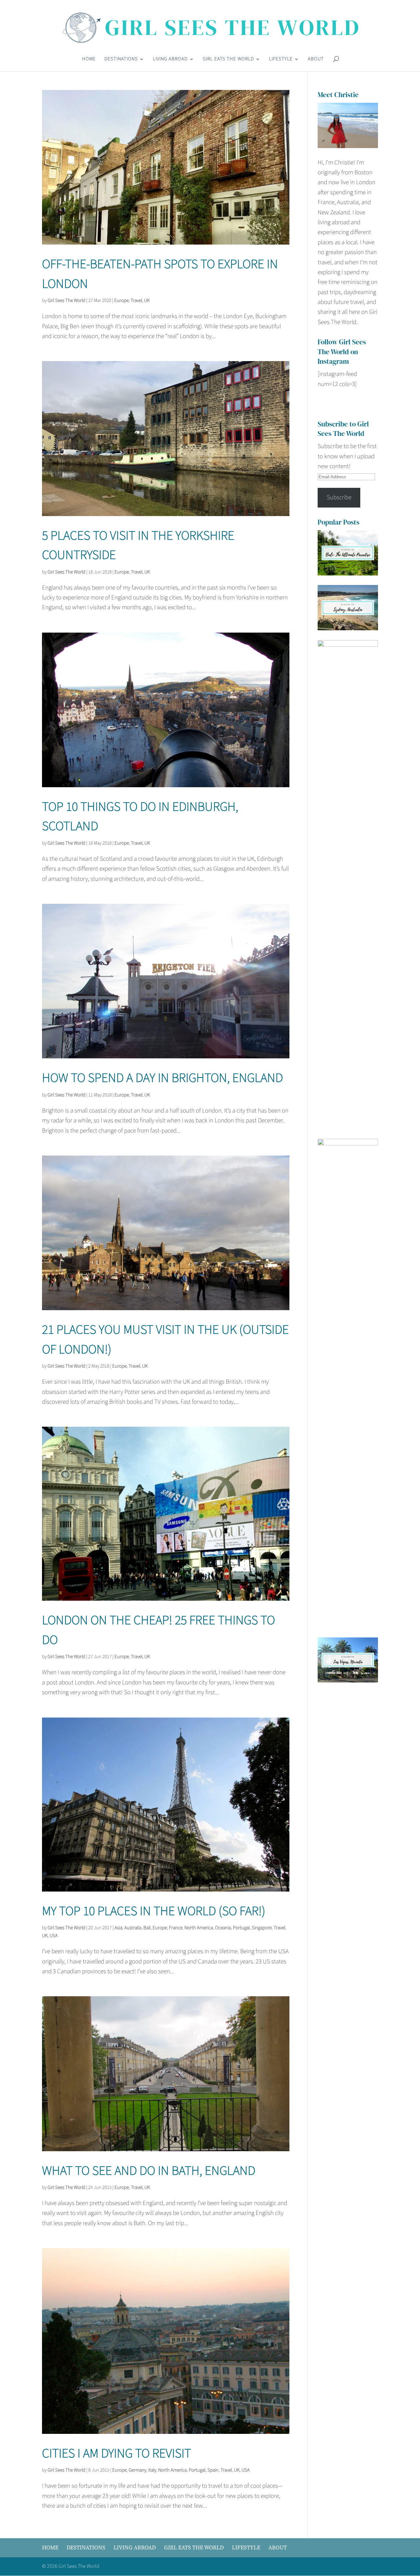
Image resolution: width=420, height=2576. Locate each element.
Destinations (121, 60)
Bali (147, 1928)
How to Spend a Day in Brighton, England (162, 1078)
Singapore (262, 1928)
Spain (213, 2470)
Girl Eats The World (228, 60)
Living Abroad (170, 60)
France (176, 1928)
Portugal (241, 1928)
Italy (152, 2470)
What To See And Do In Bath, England (149, 2171)
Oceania (223, 1928)
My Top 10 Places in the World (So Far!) (154, 1911)
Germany (137, 2470)
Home (89, 60)
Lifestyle (281, 60)
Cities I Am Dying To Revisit (116, 2454)
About (316, 60)
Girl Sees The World (66, 301)
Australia (133, 1928)
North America (199, 1928)
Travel (136, 301)
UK (147, 301)
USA (54, 1936)
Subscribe (339, 498)
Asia (118, 1928)
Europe (121, 301)
